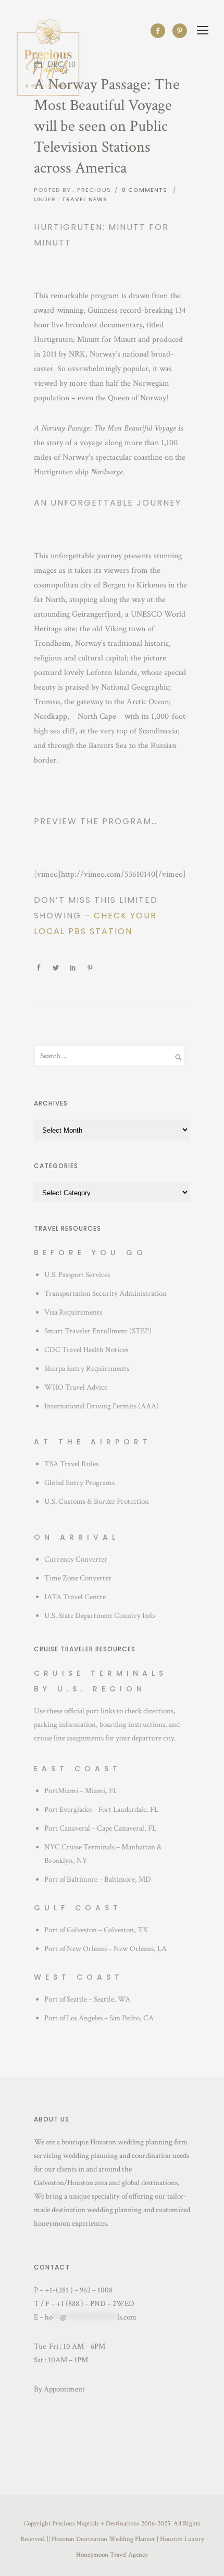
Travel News (84, 199)
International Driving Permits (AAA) (102, 1406)
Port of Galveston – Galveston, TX (96, 1930)
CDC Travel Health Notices (86, 1350)
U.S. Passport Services (77, 1275)
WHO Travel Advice (76, 1387)
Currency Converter (76, 1559)
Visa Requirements (73, 1312)
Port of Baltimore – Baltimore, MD (98, 1879)
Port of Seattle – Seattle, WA (87, 1999)
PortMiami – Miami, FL (81, 1791)
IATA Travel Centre (75, 1597)
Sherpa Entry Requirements (87, 1369)
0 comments (145, 190)
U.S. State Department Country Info (99, 1616)
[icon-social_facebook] (160, 31)
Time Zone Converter (78, 1578)
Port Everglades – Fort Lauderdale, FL (101, 1810)
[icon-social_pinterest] (180, 31)
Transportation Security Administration (105, 1293)
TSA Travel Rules (71, 1464)
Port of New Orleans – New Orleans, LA (105, 1949)
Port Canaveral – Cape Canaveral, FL (100, 1828)
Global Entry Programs (79, 1483)
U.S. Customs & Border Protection (97, 1501)
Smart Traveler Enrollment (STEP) (98, 1331)
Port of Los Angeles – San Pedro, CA (99, 2018)
